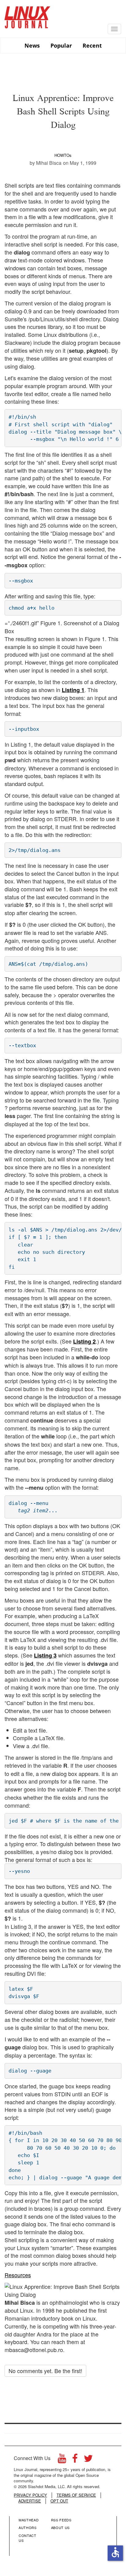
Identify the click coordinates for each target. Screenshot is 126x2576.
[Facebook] (75, 2460)
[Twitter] (88, 2460)
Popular (61, 45)
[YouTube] (62, 2460)
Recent (92, 45)
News (32, 45)
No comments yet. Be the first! (45, 2371)
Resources (18, 2275)
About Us (60, 2527)
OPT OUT (59, 2501)
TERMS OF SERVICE (76, 2495)
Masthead (29, 2520)
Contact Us (28, 2538)
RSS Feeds (61, 2520)
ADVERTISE (30, 2501)
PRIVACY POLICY (30, 2495)
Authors (28, 2527)
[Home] (28, 15)
